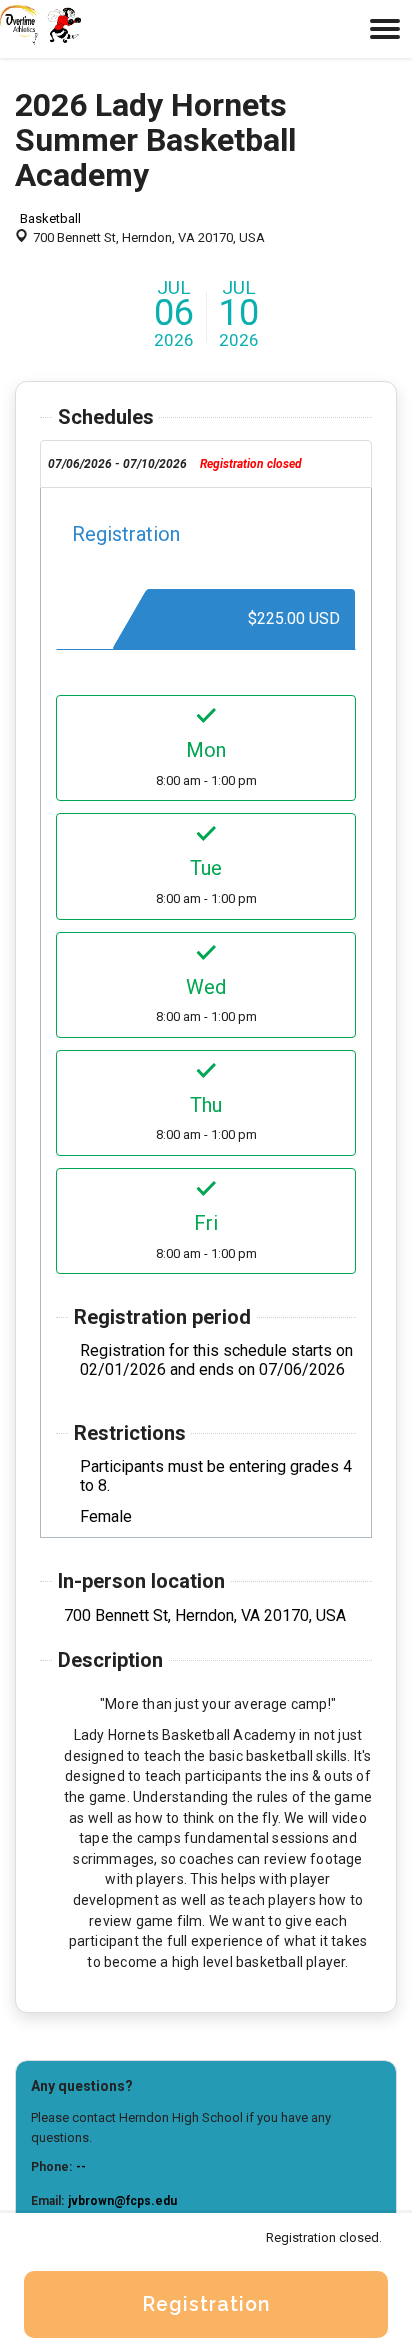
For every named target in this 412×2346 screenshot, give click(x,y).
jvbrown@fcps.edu (122, 2201)
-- (81, 2167)
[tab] (206, 464)
